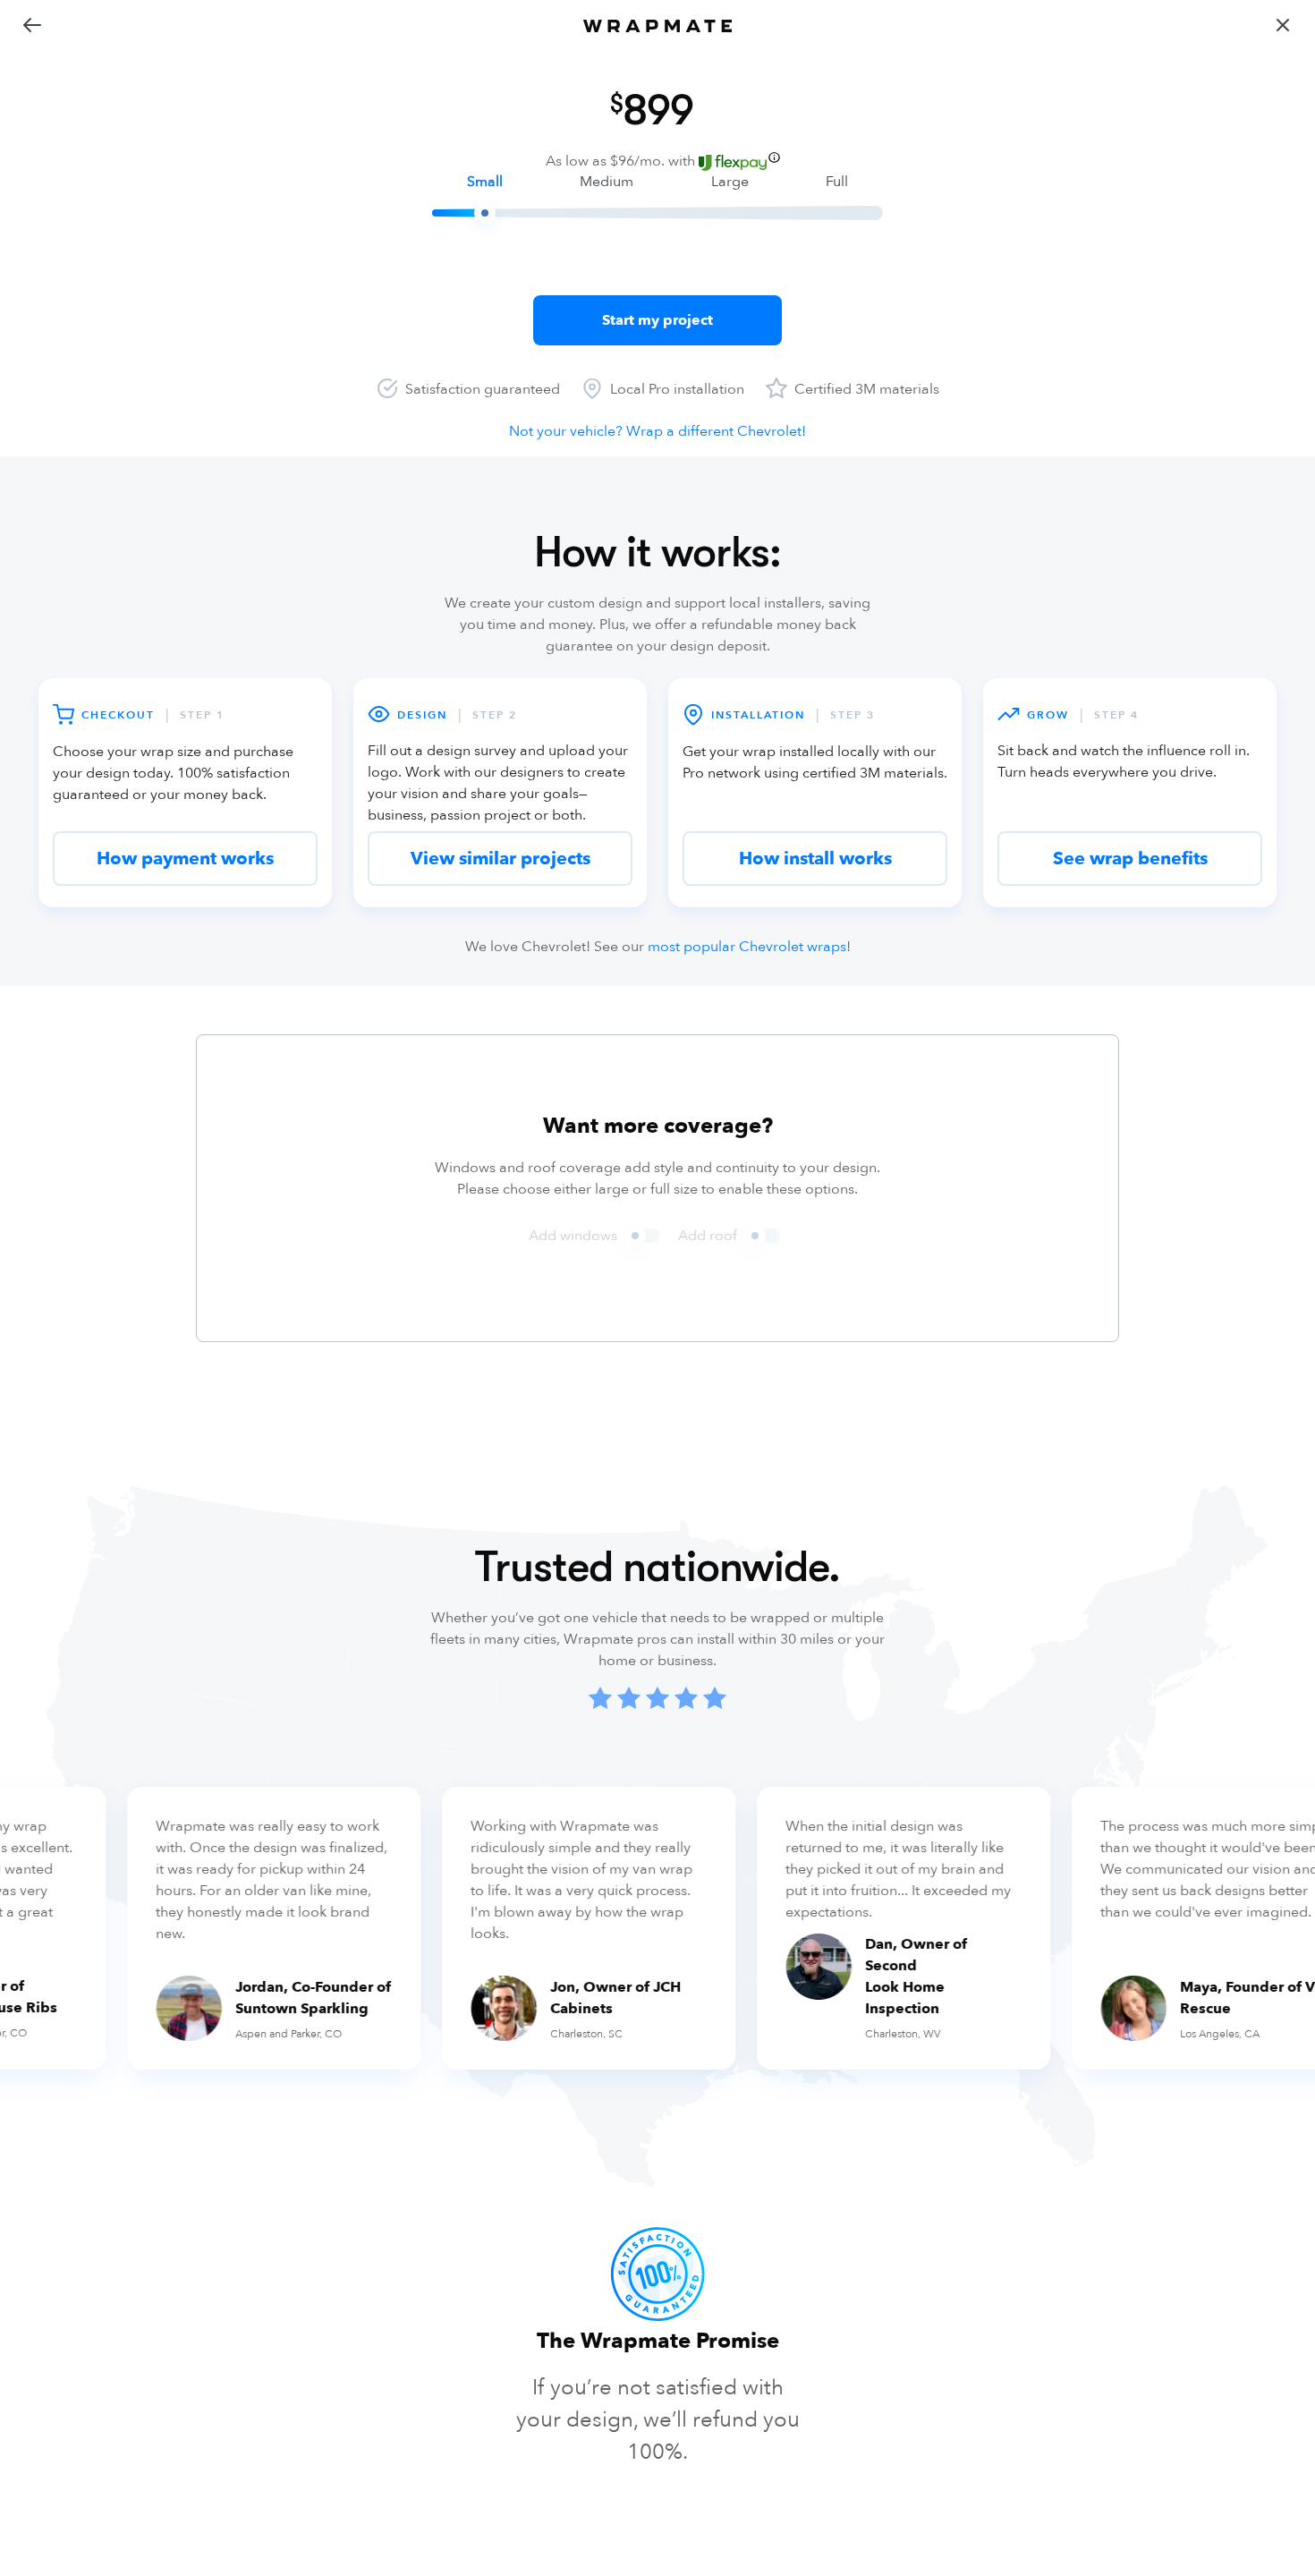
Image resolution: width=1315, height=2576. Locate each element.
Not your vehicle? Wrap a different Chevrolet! (657, 431)
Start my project (657, 320)
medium (607, 182)
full (837, 182)
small (485, 182)
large (730, 182)
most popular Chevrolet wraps (747, 947)
